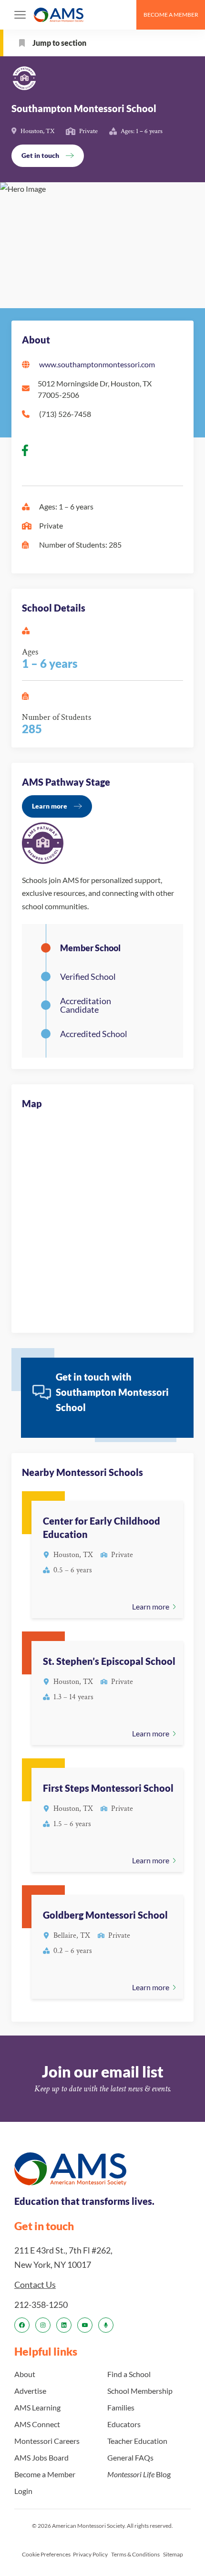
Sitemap (173, 2554)
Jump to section (59, 43)
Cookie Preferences (46, 2554)
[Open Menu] (20, 15)
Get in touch (40, 155)
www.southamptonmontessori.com (97, 364)
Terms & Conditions (135, 2554)
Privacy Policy (90, 2554)
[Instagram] (43, 2325)
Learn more (50, 806)
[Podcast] (106, 2325)
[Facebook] (22, 2325)
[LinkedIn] (64, 2325)
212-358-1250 (41, 2305)
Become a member (171, 15)
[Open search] (125, 15)
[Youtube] (85, 2325)
